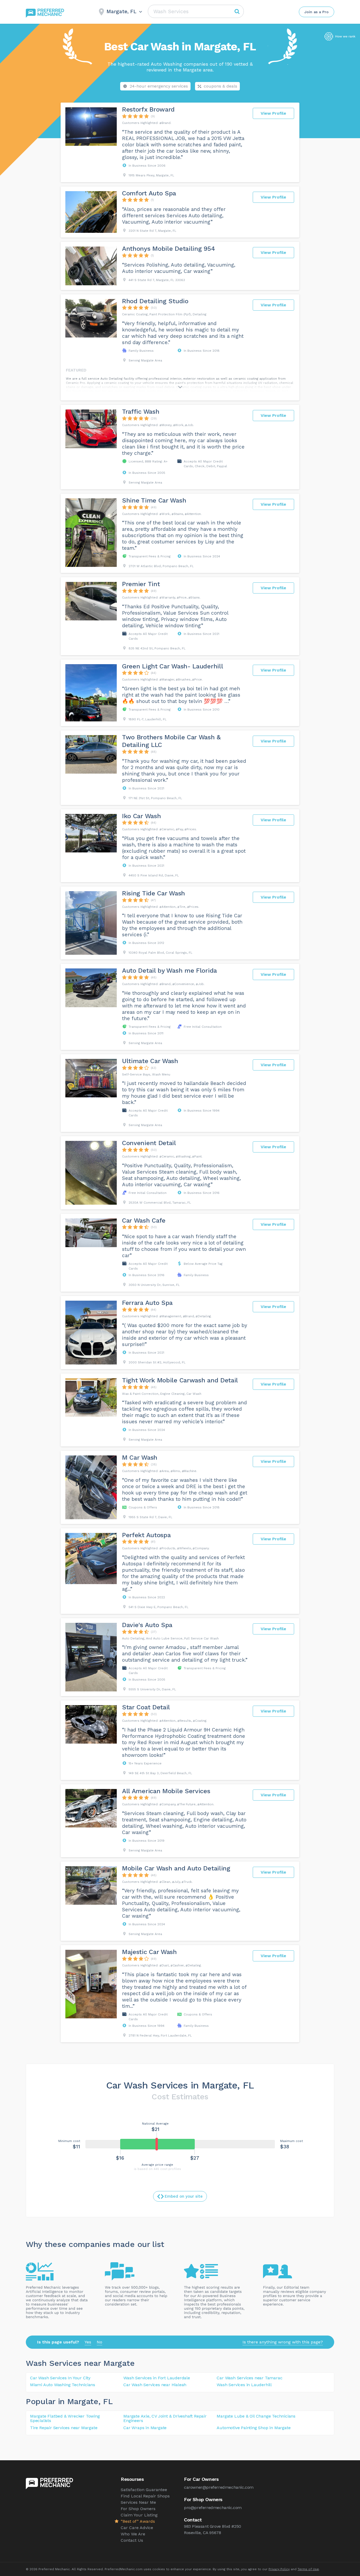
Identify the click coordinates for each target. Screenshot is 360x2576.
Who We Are (133, 2534)
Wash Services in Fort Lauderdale (157, 2378)
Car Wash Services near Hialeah (155, 2385)
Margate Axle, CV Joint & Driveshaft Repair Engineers (165, 2418)
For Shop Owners (138, 2509)
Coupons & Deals (220, 86)
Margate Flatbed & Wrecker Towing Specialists (65, 2418)
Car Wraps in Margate (145, 2428)
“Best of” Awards (138, 2521)
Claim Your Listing (139, 2515)
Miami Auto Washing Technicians (63, 2385)
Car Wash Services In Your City (60, 2378)
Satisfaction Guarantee (144, 2490)
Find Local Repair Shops (145, 2496)
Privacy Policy (279, 2569)
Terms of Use (308, 2569)
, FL (106, 2401)
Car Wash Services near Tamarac (249, 2378)
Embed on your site (184, 2196)
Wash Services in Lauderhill (244, 2385)
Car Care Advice (137, 2528)
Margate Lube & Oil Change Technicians (256, 2416)
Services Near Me (138, 2502)
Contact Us (132, 2540)
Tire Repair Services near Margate (64, 2428)
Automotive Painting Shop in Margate (254, 2428)
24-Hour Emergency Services (159, 86)
